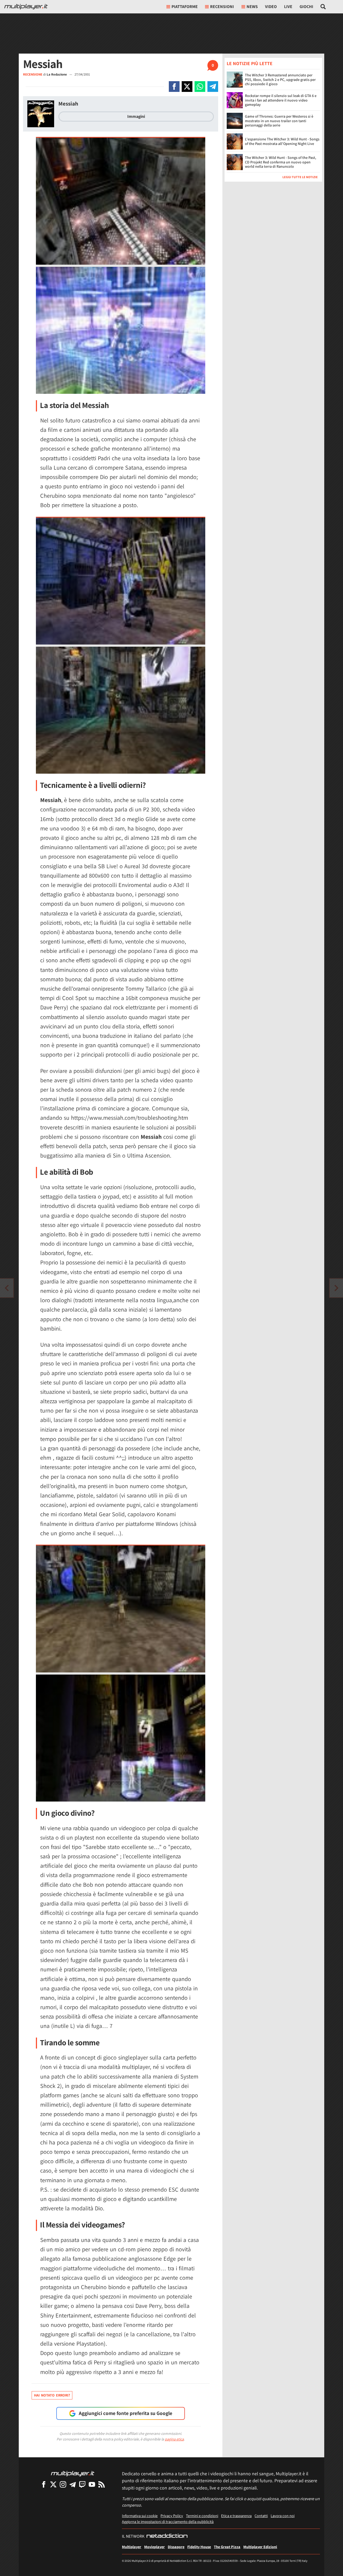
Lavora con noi (283, 2516)
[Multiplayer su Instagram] (63, 2484)
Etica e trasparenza (236, 2516)
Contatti (261, 2516)
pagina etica (174, 2439)
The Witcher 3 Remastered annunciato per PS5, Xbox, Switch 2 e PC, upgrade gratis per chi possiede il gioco (280, 80)
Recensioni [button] (222, 7)
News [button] (252, 7)
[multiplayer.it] (73, 2473)
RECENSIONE (33, 74)
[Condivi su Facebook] (174, 87)
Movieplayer (154, 2547)
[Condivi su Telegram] (213, 87)
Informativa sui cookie (140, 2516)
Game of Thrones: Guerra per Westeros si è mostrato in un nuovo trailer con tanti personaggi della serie (279, 121)
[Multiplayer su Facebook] (44, 2484)
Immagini (136, 116)
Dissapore (176, 2547)
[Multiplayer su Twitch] (82, 2484)
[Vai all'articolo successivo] (7, 1288)
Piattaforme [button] (185, 7)
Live (288, 7)
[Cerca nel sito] (323, 7)
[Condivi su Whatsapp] (200, 87)
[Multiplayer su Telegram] (73, 2484)
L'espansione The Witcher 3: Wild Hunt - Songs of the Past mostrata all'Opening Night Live (282, 142)
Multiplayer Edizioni (260, 2547)
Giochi (306, 7)
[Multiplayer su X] (53, 2484)
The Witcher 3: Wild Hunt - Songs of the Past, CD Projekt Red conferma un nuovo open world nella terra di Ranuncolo (281, 162)
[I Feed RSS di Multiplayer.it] (102, 2484)
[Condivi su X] (187, 87)
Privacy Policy (172, 2516)
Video (271, 7)
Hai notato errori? (52, 2395)
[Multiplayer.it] (26, 7)
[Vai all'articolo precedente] (336, 1288)
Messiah (68, 104)
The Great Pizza (227, 2547)
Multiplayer (132, 2547)
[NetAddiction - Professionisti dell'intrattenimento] (167, 2536)
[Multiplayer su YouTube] (92, 2484)
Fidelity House (199, 2547)
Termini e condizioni (202, 2516)
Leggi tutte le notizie (300, 177)
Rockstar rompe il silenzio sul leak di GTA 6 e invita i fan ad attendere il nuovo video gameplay (281, 100)
